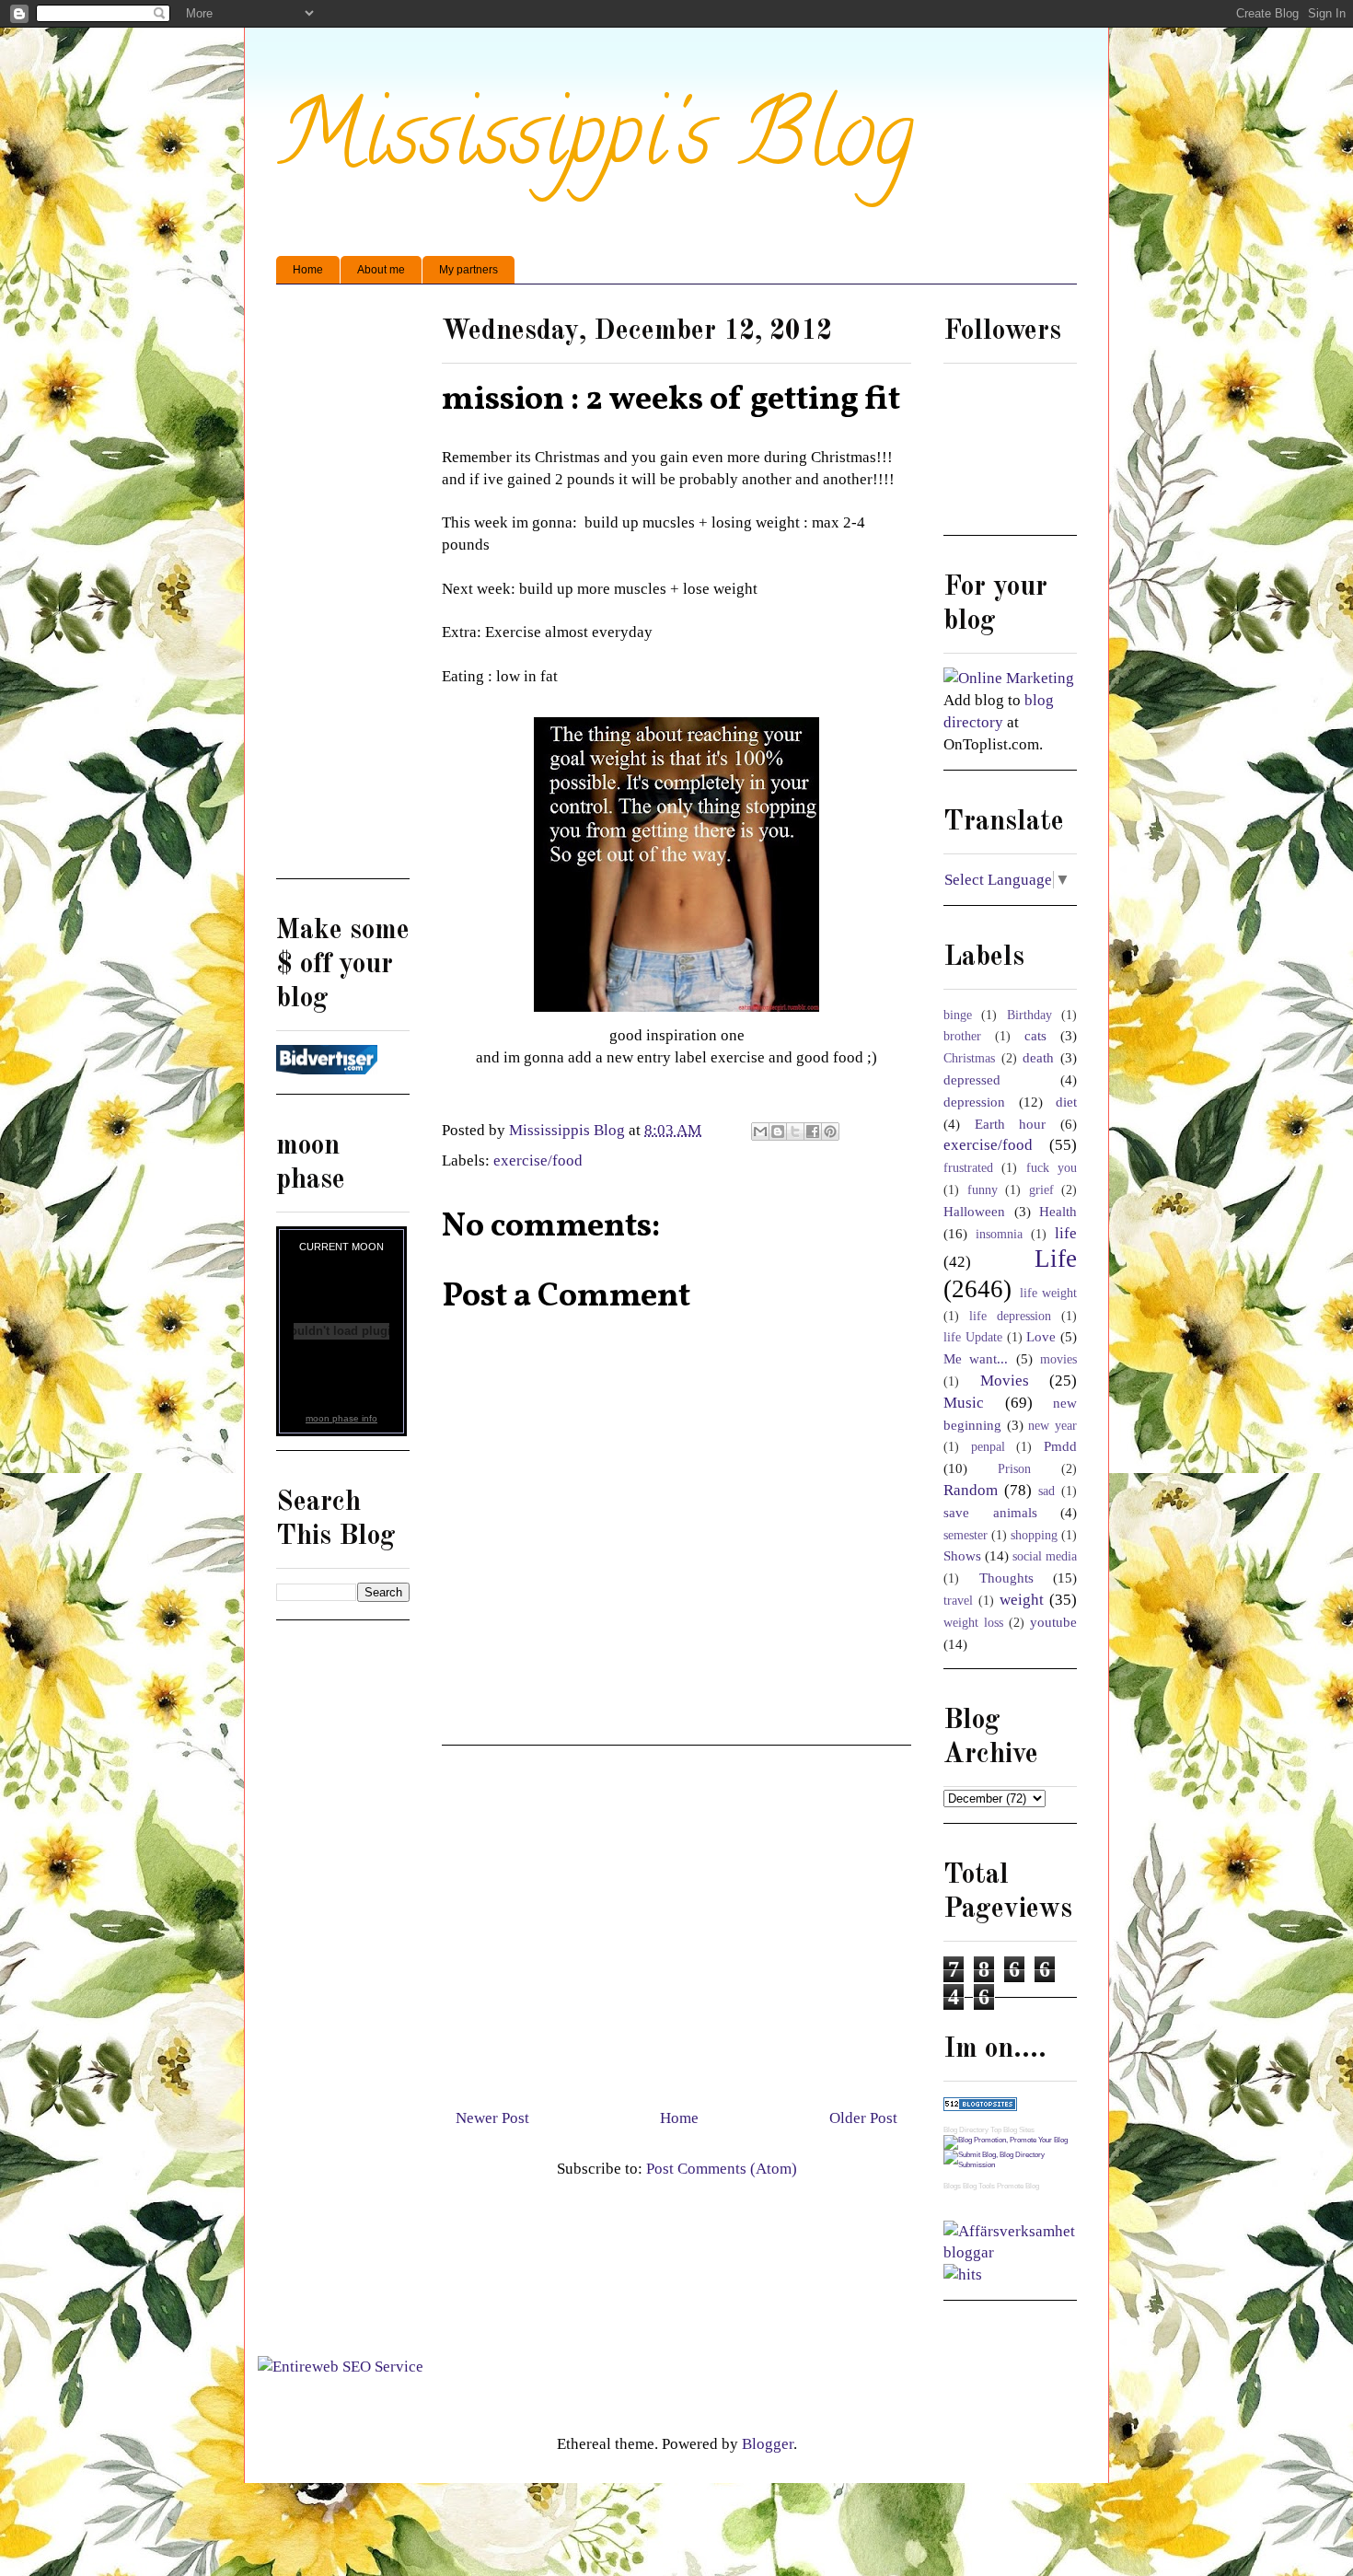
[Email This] (760, 1131)
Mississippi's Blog (595, 144)
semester (966, 1535)
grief (1041, 1190)
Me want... (976, 1358)
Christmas (969, 1058)
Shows (962, 1555)
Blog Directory (966, 2130)
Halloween (974, 1211)
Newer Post (492, 2118)
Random (971, 1490)
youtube (1053, 1622)
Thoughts (1006, 1578)
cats (1035, 1035)
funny (983, 1190)
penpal (988, 1447)
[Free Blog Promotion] (1006, 2140)
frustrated (968, 1168)
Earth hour (1011, 1124)
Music (964, 1403)
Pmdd (1060, 1446)
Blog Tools (979, 2186)
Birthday (1029, 1015)
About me (381, 270)
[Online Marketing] (1009, 678)
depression (974, 1102)
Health (1058, 1211)
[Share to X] (795, 1131)
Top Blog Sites (1012, 2130)
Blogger (768, 2444)
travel (958, 1601)
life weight (1049, 1293)
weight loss (973, 1623)
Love (1041, 1336)
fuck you (1052, 1168)
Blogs (952, 2186)
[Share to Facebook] (813, 1131)
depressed (972, 1079)
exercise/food (538, 1160)
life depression (1010, 1316)
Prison (1014, 1469)
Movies (1005, 1381)
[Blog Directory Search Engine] (1010, 2165)
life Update (973, 1337)
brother (962, 1036)
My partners (468, 270)
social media (1045, 1556)
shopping (1034, 1535)
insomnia (999, 1234)
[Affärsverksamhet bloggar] (1010, 2252)
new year (1052, 1426)
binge (958, 1015)
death (1038, 1057)
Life (1056, 1259)
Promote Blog (1018, 2186)
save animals (990, 1512)
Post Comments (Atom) (722, 2169)
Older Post (863, 2118)
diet (1066, 1102)
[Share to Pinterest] (830, 1131)
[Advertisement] (676, 1920)
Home (308, 270)
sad (1047, 1491)
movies (1058, 1359)
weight (1022, 1600)
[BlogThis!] (778, 1131)
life (1066, 1233)
